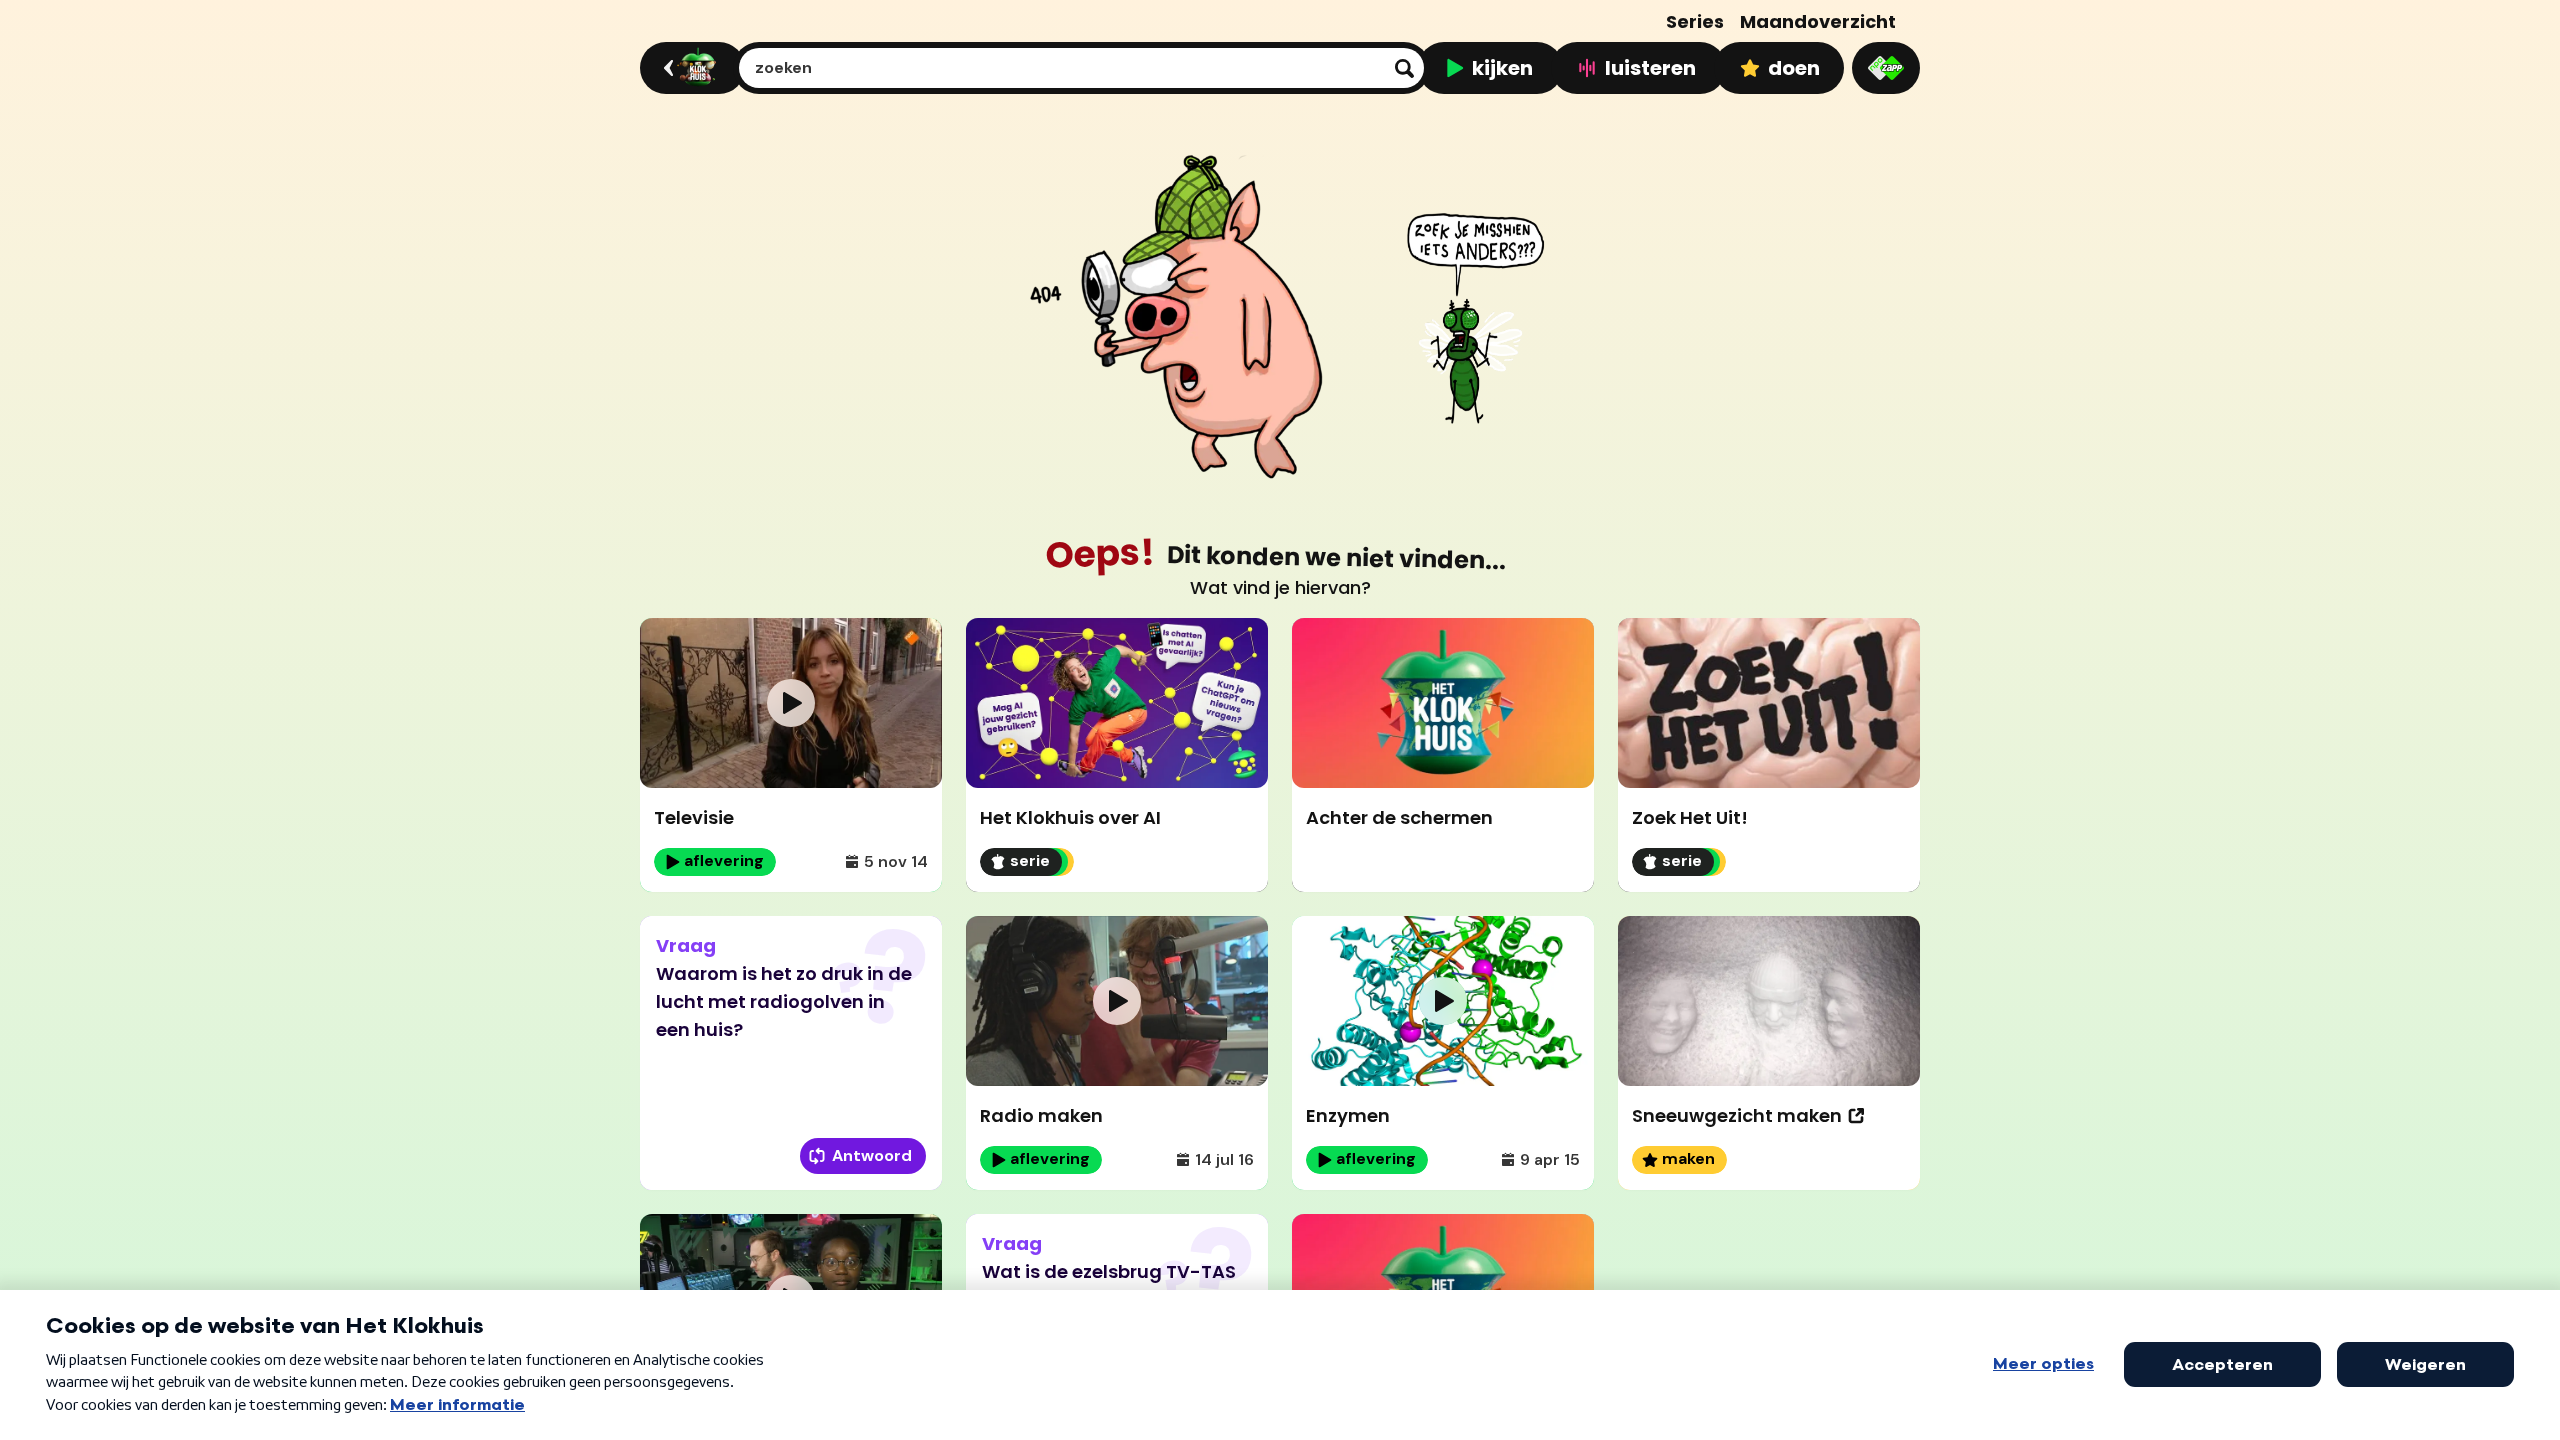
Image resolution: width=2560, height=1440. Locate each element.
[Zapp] (1886, 68)
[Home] (689, 68)
